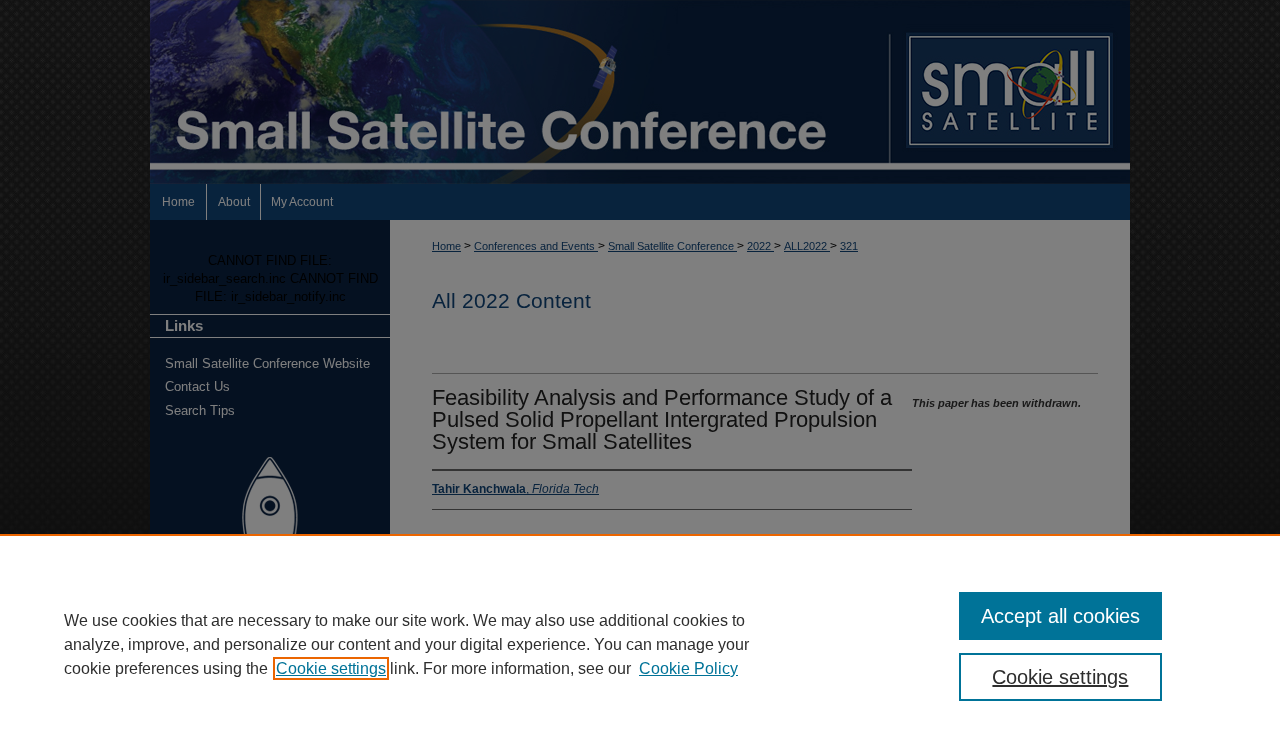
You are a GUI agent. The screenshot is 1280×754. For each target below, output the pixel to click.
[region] (640, 644)
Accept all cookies (1060, 616)
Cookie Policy (688, 668)
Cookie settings (331, 668)
